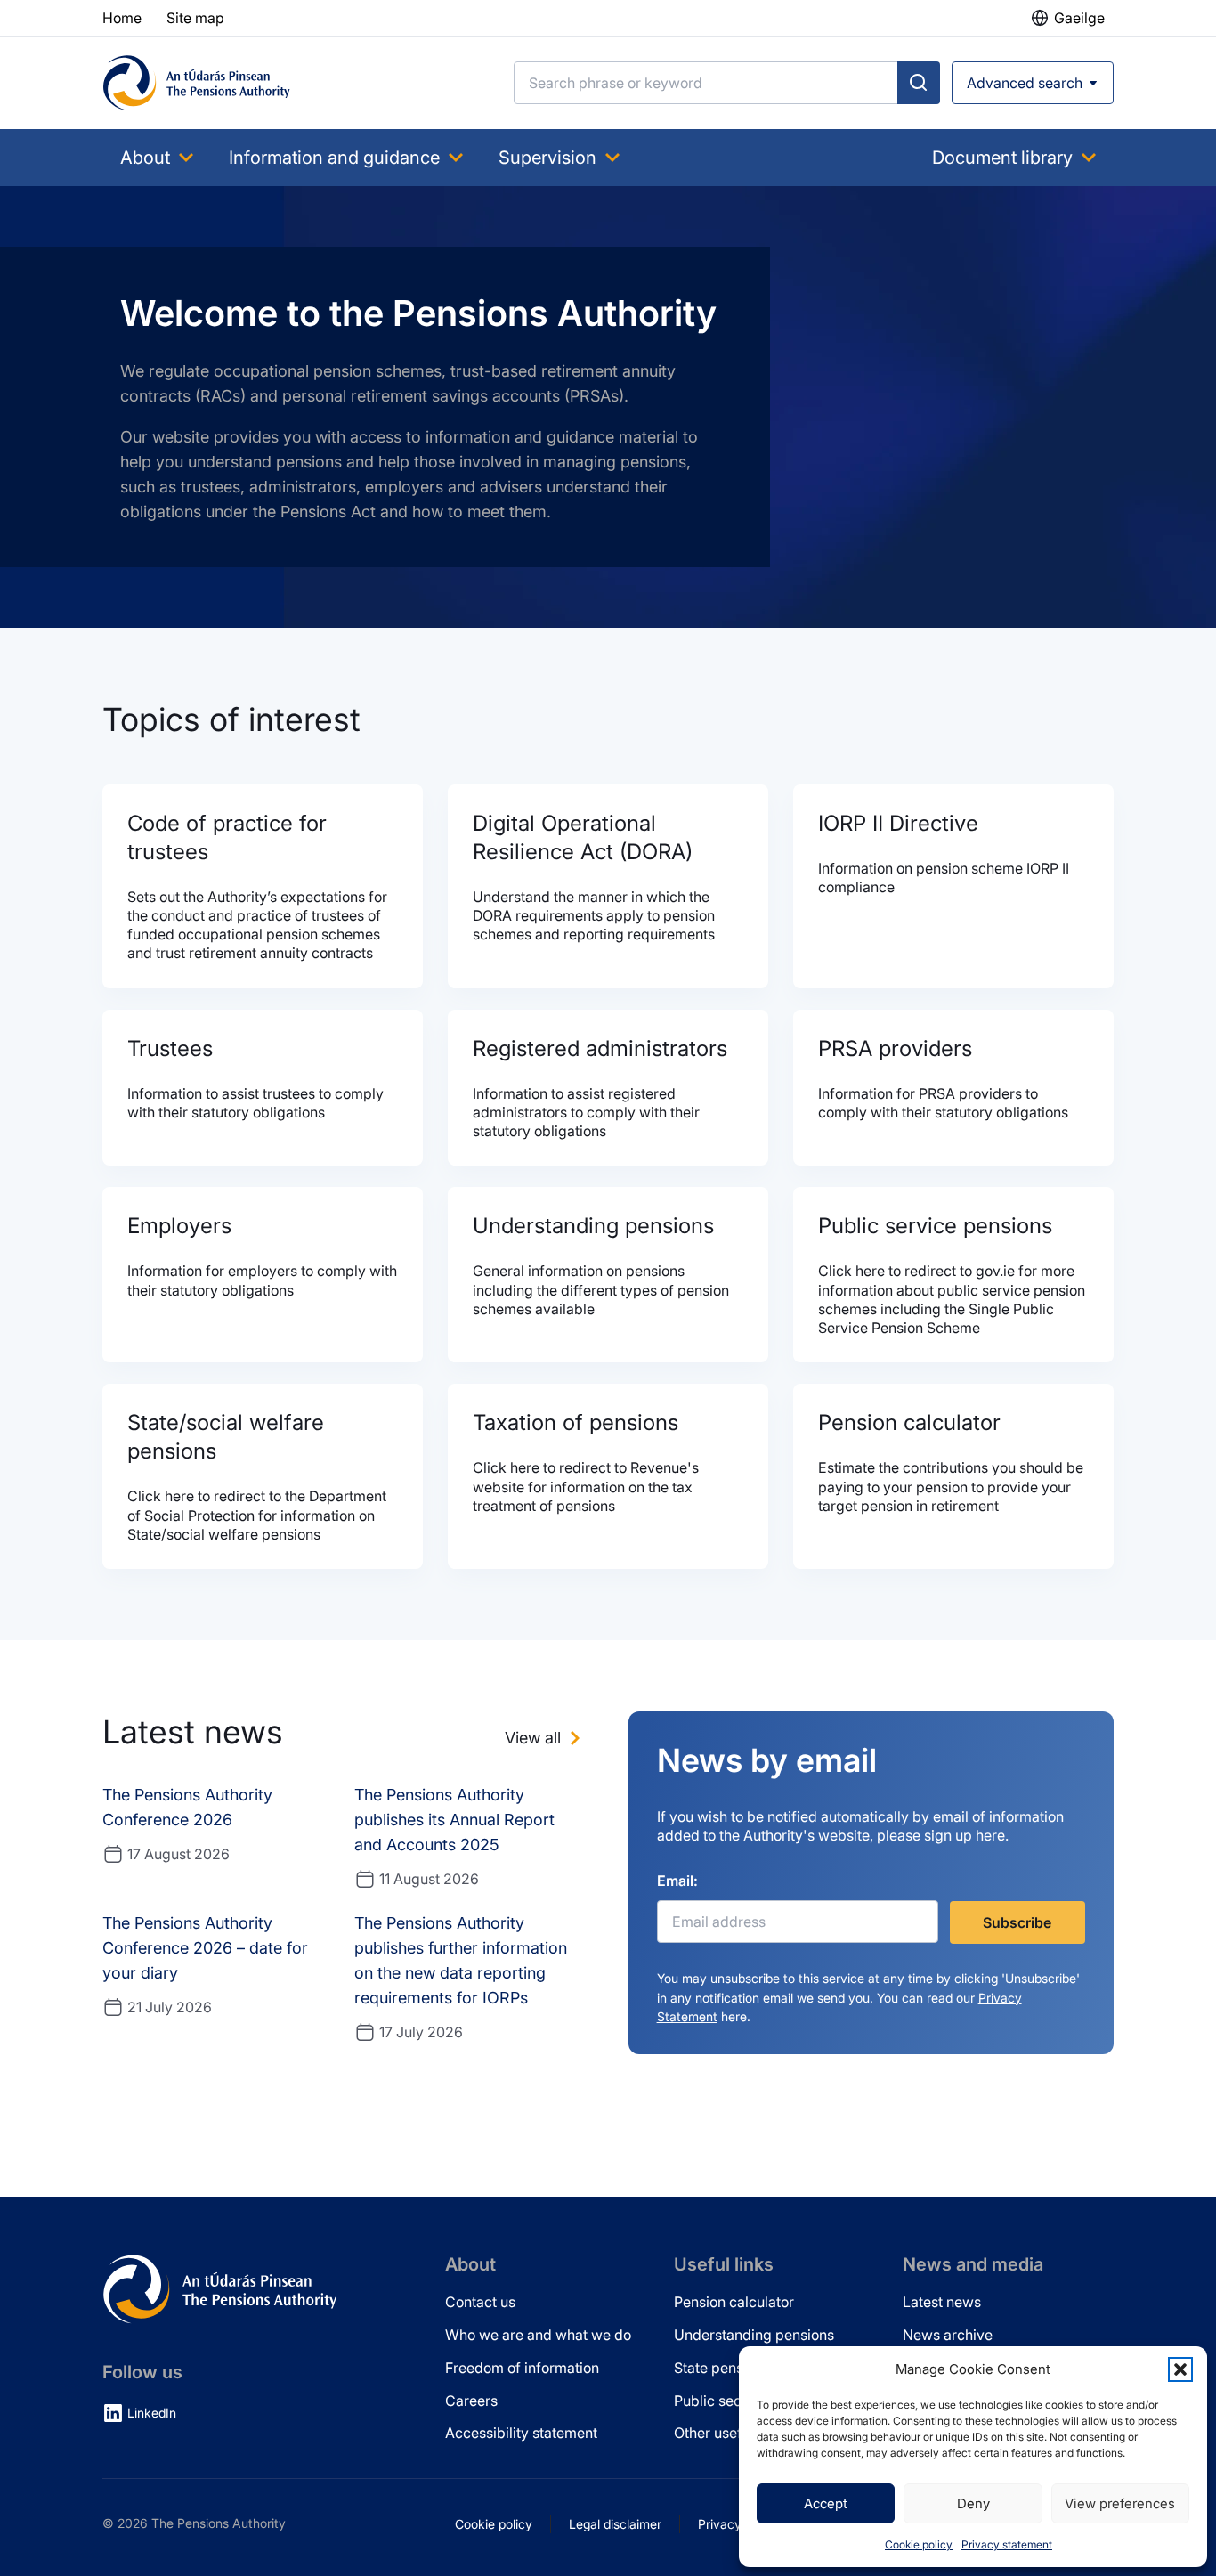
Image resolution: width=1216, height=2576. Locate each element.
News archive (948, 2335)
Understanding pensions (754, 2335)
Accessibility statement (521, 2433)
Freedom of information (522, 2368)
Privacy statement (1007, 2544)
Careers (471, 2401)
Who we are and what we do (538, 2335)
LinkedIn (152, 2413)
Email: (677, 1881)
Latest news (942, 2302)
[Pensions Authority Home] (197, 83)
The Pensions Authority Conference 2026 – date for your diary (205, 1948)
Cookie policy (919, 2544)
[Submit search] (919, 83)
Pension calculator (734, 2302)
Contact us (480, 2302)
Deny (973, 2503)
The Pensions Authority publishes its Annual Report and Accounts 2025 (454, 1820)
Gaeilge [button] (1079, 18)
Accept (826, 2503)
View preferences (1120, 2503)
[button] (1180, 2369)
